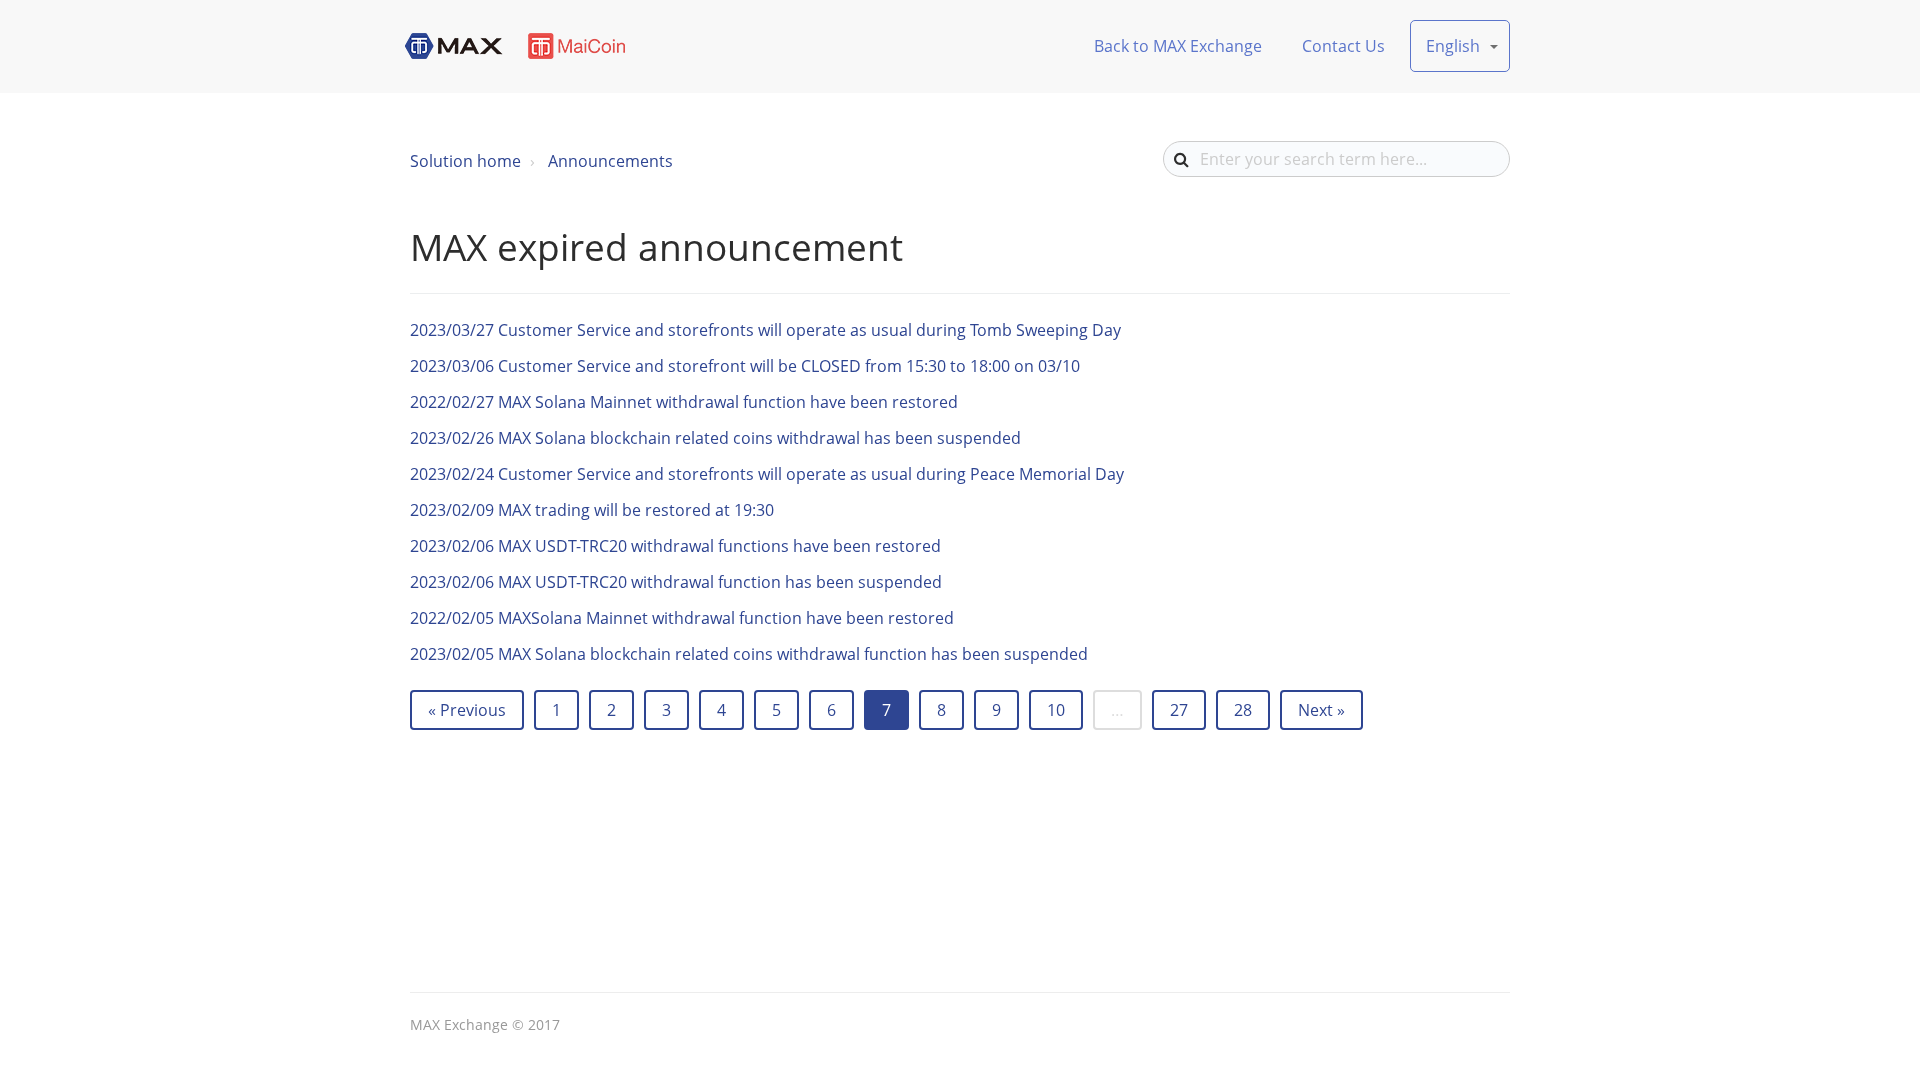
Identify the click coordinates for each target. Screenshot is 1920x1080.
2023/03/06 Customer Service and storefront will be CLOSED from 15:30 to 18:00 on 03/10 (745, 366)
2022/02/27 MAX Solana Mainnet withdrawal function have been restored (684, 402)
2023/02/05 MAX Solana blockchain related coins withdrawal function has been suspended (749, 654)
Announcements (610, 161)
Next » (1321, 710)
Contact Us (1343, 46)
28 (1243, 710)
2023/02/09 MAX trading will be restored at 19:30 (592, 510)
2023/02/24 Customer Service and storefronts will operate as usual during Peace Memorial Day (767, 474)
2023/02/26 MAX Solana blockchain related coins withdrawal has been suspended (715, 438)
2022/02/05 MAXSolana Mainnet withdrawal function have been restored (682, 618)
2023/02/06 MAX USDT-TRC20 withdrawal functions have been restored (675, 546)
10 (1056, 710)
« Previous (467, 710)
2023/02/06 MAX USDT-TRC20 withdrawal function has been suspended (676, 582)
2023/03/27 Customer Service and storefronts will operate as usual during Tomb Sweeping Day (765, 330)
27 (1179, 710)
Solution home (465, 161)
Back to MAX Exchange (1178, 46)
